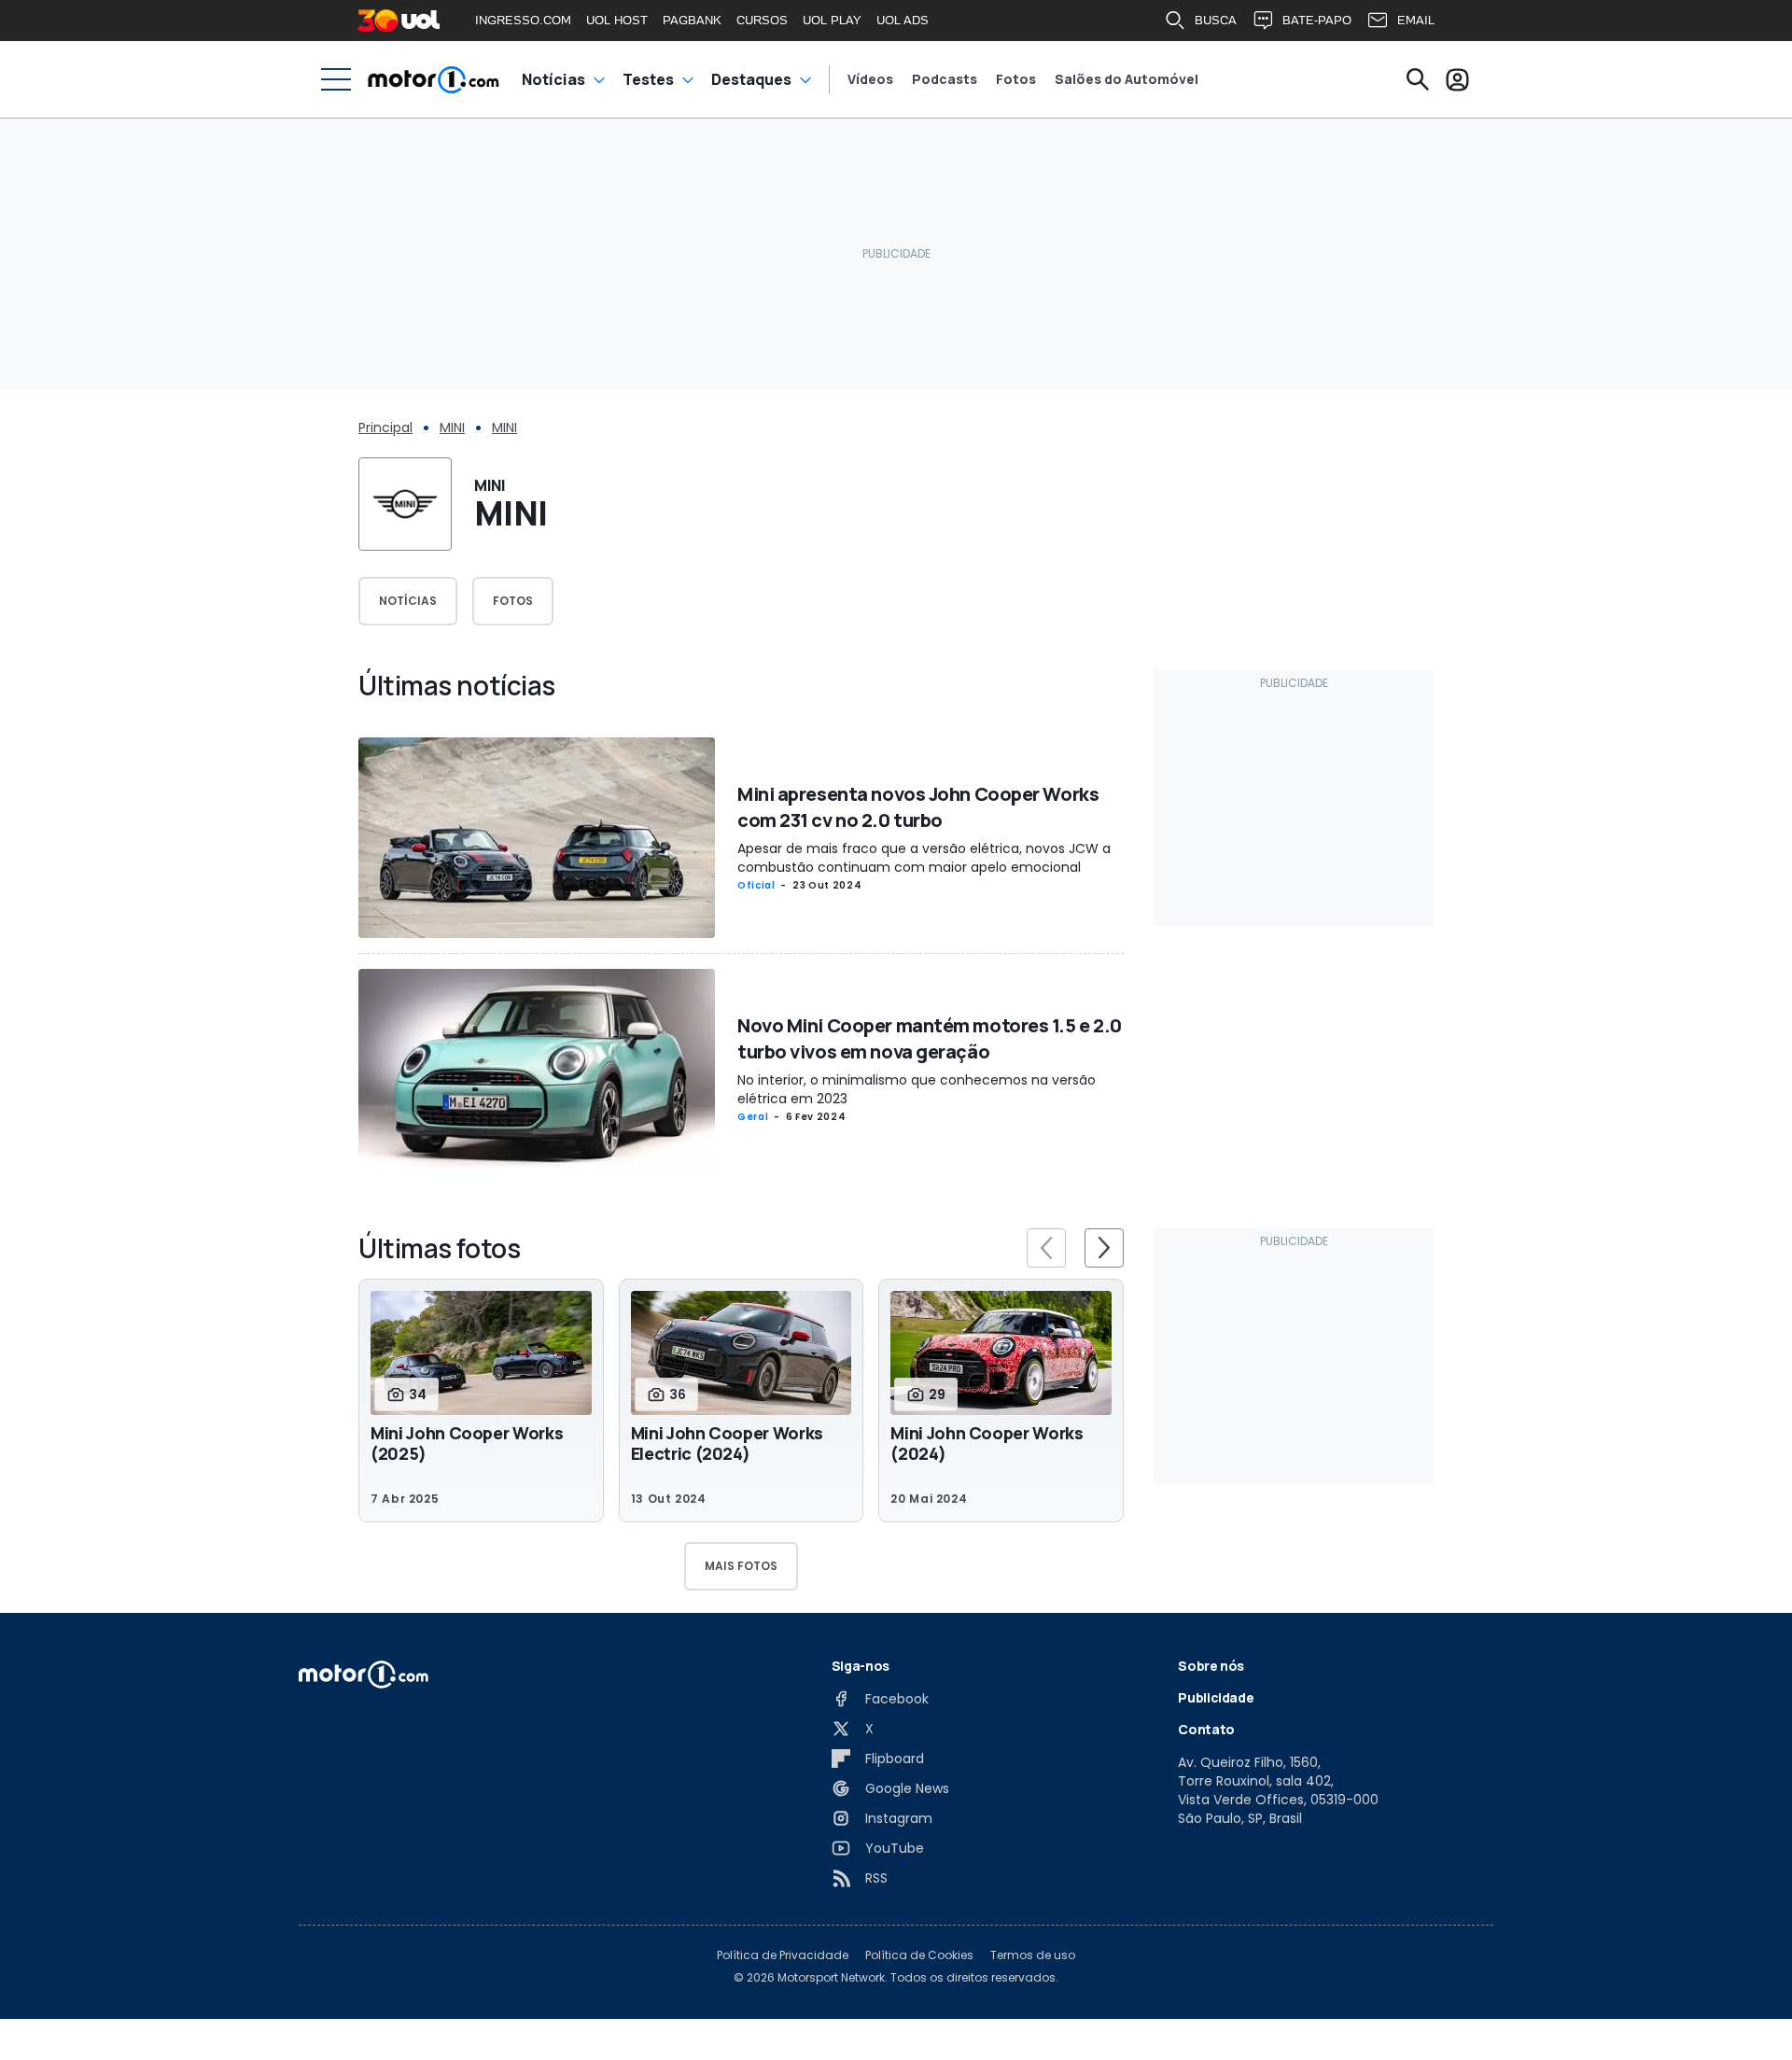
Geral (753, 1117)
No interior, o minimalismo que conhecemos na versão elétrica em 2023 (917, 1089)
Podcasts (945, 79)
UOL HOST (617, 20)
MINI (452, 427)
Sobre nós (1211, 1666)
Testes (648, 79)
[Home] (434, 79)
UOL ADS (903, 20)
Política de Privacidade (783, 1955)
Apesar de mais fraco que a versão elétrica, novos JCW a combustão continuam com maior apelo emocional (924, 858)
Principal (385, 427)
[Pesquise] (1418, 79)
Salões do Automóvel (1127, 79)
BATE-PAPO (1317, 20)
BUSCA (1216, 20)
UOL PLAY (832, 20)
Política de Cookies (919, 1955)
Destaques (751, 79)
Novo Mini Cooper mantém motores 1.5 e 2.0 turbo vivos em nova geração (930, 1038)
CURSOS (762, 20)
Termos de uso (1033, 1955)
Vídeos (870, 79)
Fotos (1016, 79)
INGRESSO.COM (523, 20)
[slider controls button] (1046, 1248)
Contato (1206, 1729)
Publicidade (1216, 1697)
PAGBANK (692, 20)
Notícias (553, 79)
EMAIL (1416, 20)
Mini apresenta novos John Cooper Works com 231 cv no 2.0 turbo (918, 807)
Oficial (756, 885)
